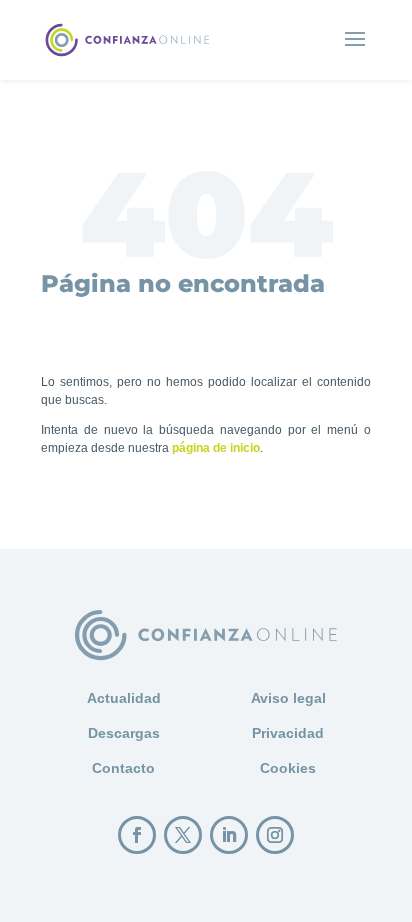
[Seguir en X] (183, 835)
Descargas (124, 733)
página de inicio (216, 448)
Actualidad (124, 698)
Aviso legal (288, 698)
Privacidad (288, 733)
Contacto (123, 768)
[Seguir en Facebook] (137, 835)
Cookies (288, 768)
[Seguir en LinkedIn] (229, 835)
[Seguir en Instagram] (275, 835)
